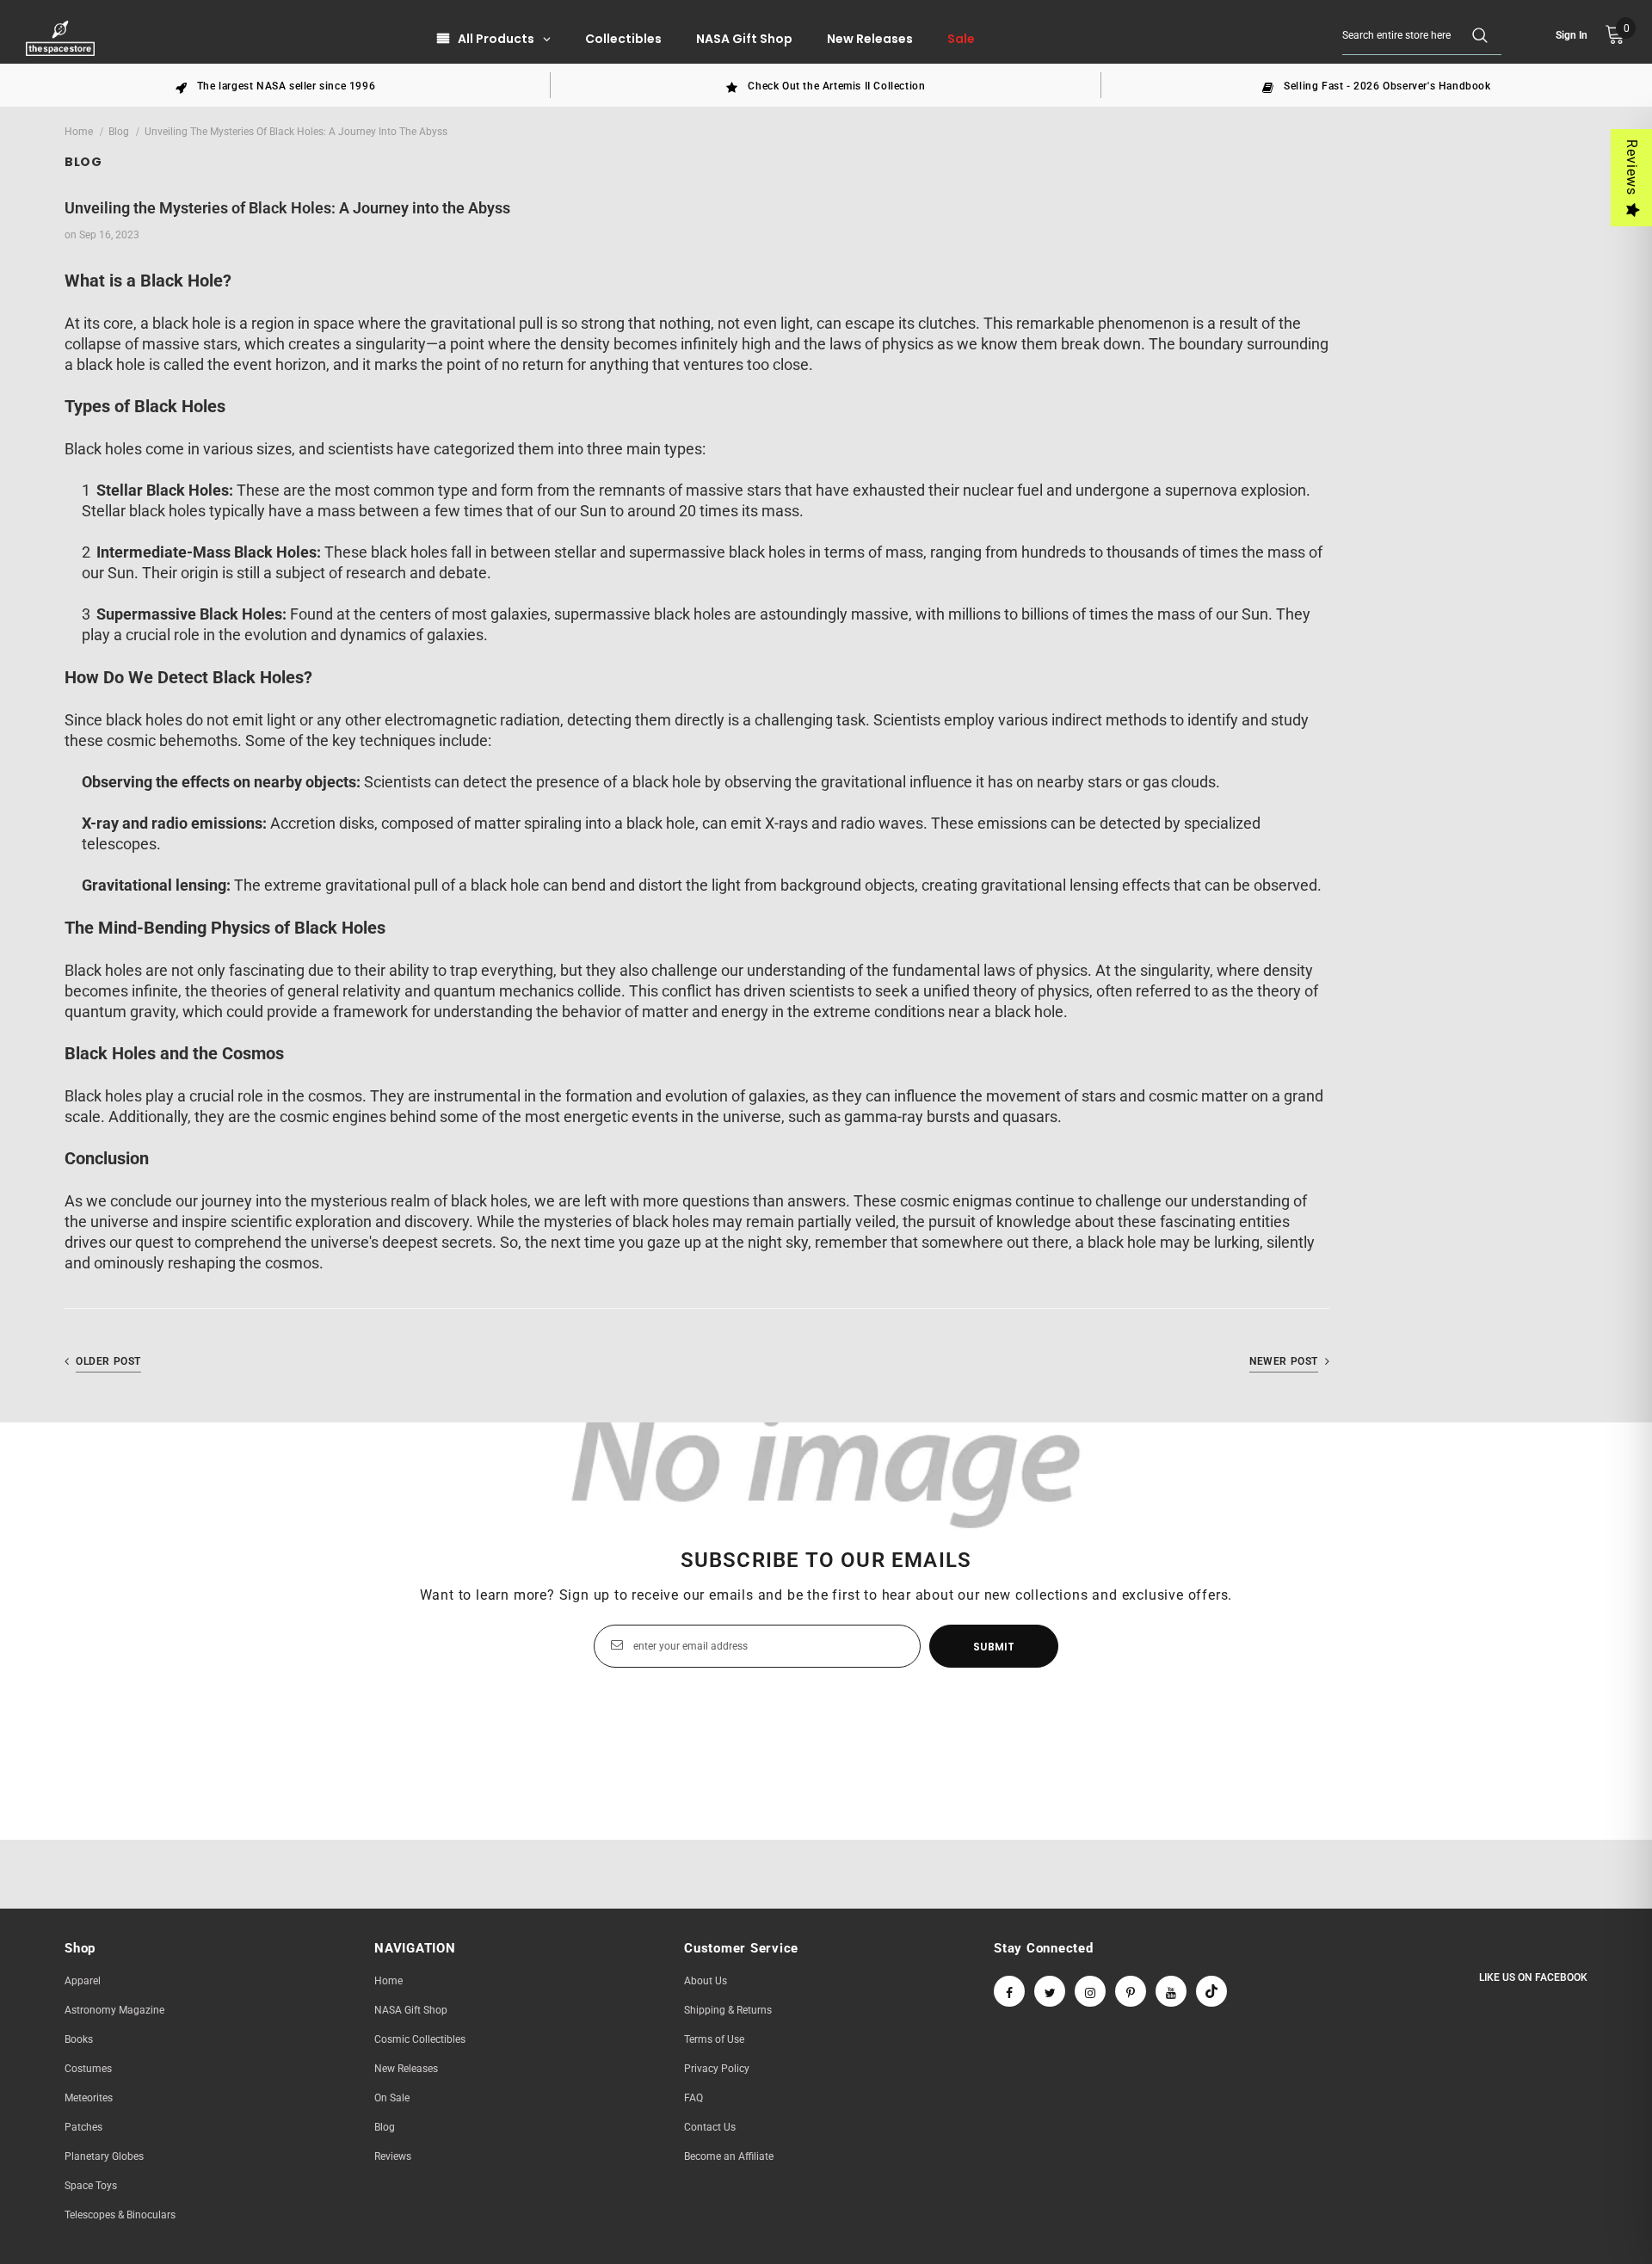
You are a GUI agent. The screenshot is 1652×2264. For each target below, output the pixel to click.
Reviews (1632, 167)
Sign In (1572, 35)
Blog (119, 132)
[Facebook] (1009, 1991)
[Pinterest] (1131, 1991)
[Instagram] (1090, 1991)
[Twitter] (1050, 1991)
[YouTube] (1171, 1991)
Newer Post (1284, 1361)
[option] (275, 85)
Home (79, 132)
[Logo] (62, 38)
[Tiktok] (1211, 1991)
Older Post (108, 1361)
